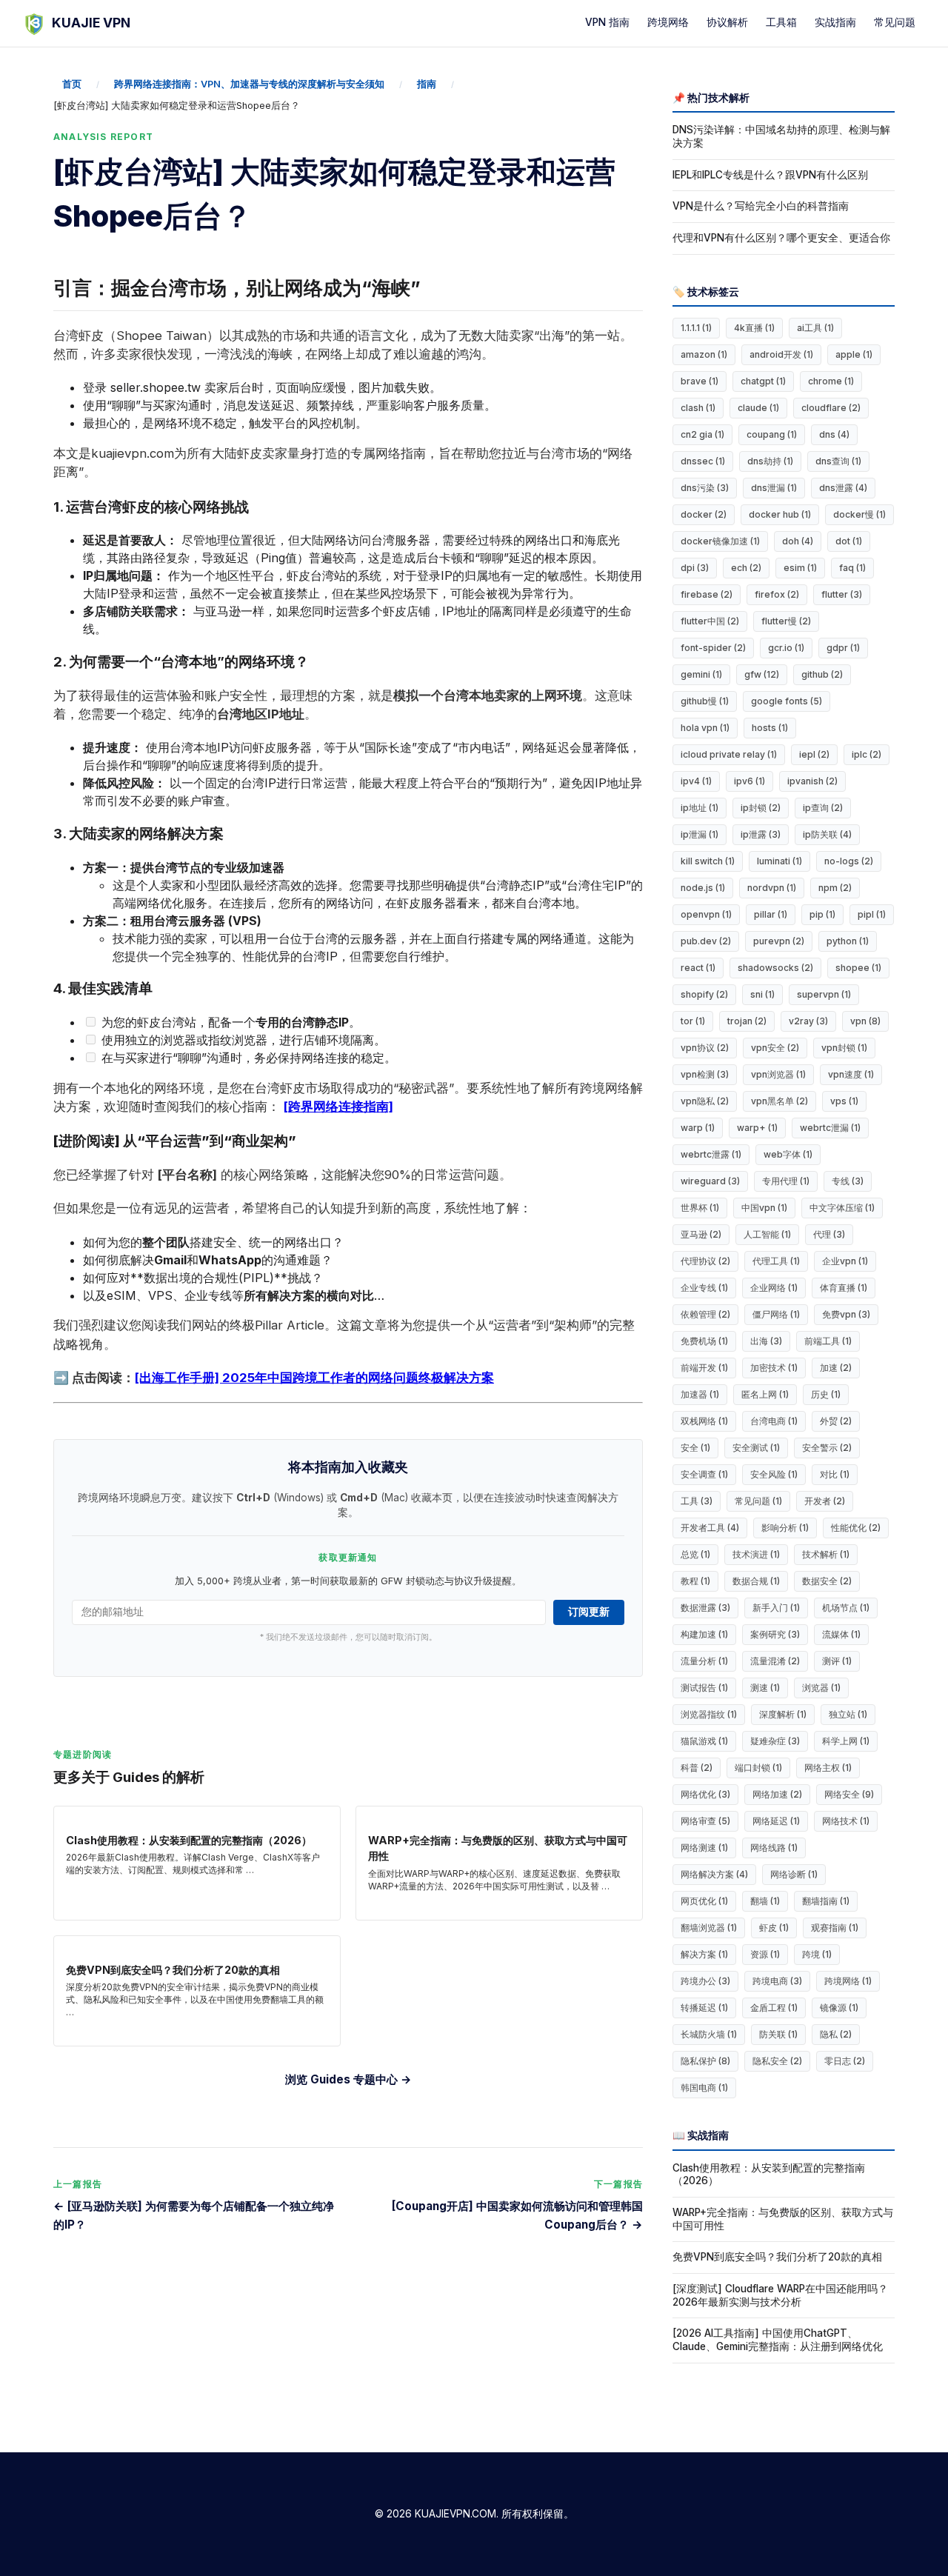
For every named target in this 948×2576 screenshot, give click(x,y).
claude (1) (758, 408)
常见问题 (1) (758, 1501)
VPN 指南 (607, 22)
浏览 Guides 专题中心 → (348, 2079)
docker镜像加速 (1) (720, 541)
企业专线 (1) (704, 1288)
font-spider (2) (713, 648)
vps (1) (844, 1101)
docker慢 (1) (859, 514)
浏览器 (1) (821, 1688)
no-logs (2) (849, 861)
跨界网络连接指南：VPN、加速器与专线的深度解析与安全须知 (249, 84)
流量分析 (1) (704, 1661)
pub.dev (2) (706, 941)
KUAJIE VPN (91, 23)
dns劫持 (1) (770, 461)
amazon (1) (704, 354)
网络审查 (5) (705, 1821)
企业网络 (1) (774, 1288)
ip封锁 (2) (761, 808)
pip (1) (822, 914)
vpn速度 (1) (851, 1074)
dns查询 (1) (838, 461)
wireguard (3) (710, 1181)
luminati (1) (780, 861)
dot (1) (849, 541)
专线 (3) (848, 1181)
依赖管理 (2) (705, 1314)
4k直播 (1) (754, 328)
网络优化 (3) (705, 1794)
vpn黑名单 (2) (780, 1101)
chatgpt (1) (763, 381)
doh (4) (798, 541)
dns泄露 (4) (843, 488)
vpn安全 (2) (775, 1048)
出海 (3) (766, 1341)
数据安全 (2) (827, 1581)
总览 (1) (695, 1554)
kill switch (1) (708, 861)
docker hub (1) (780, 514)
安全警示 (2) (827, 1448)
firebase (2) (707, 594)
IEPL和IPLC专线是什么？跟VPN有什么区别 (770, 175)
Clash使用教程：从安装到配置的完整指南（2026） (769, 2175)
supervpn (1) (824, 994)
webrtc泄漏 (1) (830, 1128)
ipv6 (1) (750, 781)
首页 (72, 84)
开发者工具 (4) (710, 1528)
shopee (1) (858, 968)
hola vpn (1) (705, 728)
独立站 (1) (848, 1714)
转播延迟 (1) (704, 2008)
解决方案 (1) (704, 1954)
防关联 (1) (778, 2034)
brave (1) (700, 381)
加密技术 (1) (774, 1368)
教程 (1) (695, 1581)
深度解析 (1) (783, 1714)
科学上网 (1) (846, 1741)
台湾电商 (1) (774, 1421)
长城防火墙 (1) (709, 2034)
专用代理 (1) (786, 1181)
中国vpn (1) (764, 1208)
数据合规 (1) (756, 1581)
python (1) (848, 941)
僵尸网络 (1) (776, 1314)
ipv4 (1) (696, 781)
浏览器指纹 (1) (709, 1714)
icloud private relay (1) (729, 754)
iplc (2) (867, 754)
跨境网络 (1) (848, 1981)
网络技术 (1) (846, 1821)
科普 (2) (697, 1768)
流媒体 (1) (841, 1634)
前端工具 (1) (828, 1341)
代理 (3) (829, 1234)
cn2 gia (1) (702, 434)
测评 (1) (837, 1661)
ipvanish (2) (812, 781)
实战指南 (835, 22)
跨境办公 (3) (705, 1981)
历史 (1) (826, 1394)
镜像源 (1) (839, 2008)
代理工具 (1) (776, 1261)
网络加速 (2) (777, 1794)
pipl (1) (872, 914)
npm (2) (835, 888)
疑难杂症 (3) (775, 1741)
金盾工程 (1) (774, 2008)
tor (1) (693, 1021)
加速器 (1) (700, 1394)
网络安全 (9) (849, 1794)
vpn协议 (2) (705, 1048)
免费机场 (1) (704, 1341)
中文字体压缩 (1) (842, 1208)
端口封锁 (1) (758, 1768)
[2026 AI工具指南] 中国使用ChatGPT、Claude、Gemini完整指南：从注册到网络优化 (778, 2340)
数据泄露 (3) (705, 1608)
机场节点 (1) (846, 1608)
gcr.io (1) (786, 648)
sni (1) (762, 994)
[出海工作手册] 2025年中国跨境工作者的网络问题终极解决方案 (314, 1378)
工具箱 (781, 22)
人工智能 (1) (767, 1234)
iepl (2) (814, 754)
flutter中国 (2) (710, 621)
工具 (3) (697, 1501)
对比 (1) (835, 1474)
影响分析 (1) (785, 1528)
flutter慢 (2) (786, 621)
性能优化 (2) (856, 1528)
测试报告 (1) (704, 1688)
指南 (427, 84)
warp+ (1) (757, 1128)
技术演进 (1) (756, 1554)
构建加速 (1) (704, 1634)
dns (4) (834, 434)
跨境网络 (668, 22)
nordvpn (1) (772, 888)
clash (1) (698, 408)
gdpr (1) (843, 648)
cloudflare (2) (831, 408)
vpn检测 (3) (705, 1074)
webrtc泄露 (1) (711, 1154)
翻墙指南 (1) (826, 1901)
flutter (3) (842, 594)
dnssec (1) (703, 461)
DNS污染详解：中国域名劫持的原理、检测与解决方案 (781, 136)
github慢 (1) (705, 701)
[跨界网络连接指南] (338, 1107)
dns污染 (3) (705, 488)
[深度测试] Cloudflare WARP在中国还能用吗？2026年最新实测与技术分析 (780, 2295)
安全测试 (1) (756, 1448)
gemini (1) (701, 674)
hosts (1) (770, 728)
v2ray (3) (808, 1021)
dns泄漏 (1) (774, 488)
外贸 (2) (836, 1421)
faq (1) (852, 568)
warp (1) (698, 1128)
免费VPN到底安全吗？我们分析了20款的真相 (777, 2257)
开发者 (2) (825, 1501)
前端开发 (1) (704, 1368)
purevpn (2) (779, 941)
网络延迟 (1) (776, 1821)
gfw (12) (762, 674)
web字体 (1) (788, 1154)
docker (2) (704, 514)
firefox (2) (777, 594)
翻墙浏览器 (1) (709, 1928)
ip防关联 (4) (827, 834)
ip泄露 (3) (761, 834)
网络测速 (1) (704, 1848)
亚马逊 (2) (701, 1234)
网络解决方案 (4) (714, 1874)
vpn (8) (865, 1021)
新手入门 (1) (776, 1608)
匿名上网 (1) (765, 1394)
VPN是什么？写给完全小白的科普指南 (761, 206)
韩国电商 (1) (704, 2088)
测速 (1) (765, 1688)
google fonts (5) (787, 701)
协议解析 (727, 22)
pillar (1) (771, 914)
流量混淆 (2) (775, 1661)
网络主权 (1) (828, 1768)
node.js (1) (703, 888)
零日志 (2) (845, 2061)
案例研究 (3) (775, 1634)
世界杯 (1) (700, 1208)
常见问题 (895, 22)
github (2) (822, 674)
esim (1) (800, 568)
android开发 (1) (781, 354)
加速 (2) (836, 1368)
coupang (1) (772, 434)
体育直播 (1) (844, 1288)
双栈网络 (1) (704, 1421)
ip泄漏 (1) (700, 834)
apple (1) (854, 354)
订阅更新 (589, 1612)
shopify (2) (704, 994)
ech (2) (746, 568)
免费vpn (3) (846, 1314)
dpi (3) (695, 568)
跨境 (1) (817, 1954)
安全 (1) (695, 1448)
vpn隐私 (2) (705, 1101)
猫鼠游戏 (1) (704, 1741)
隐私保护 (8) (705, 2061)
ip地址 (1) (700, 808)
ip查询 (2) (823, 808)
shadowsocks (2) (775, 968)
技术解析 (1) (826, 1554)
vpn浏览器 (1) (778, 1074)
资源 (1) (765, 1954)
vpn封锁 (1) (844, 1048)
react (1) (698, 968)
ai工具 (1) (815, 328)
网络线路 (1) (774, 1848)
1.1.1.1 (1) (696, 328)
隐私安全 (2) (777, 2061)
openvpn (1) (706, 914)
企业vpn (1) (845, 1261)
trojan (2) (747, 1021)
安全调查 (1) (704, 1474)
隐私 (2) (836, 2034)
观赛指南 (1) (835, 1928)
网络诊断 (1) (794, 1874)
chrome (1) (831, 381)
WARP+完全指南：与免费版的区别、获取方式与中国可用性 (783, 2219)
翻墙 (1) (765, 1901)
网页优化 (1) (704, 1901)
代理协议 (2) (705, 1261)
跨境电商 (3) (777, 1981)
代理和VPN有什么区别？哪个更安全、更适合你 (781, 238)
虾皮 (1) (774, 1928)
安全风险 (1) (774, 1474)
